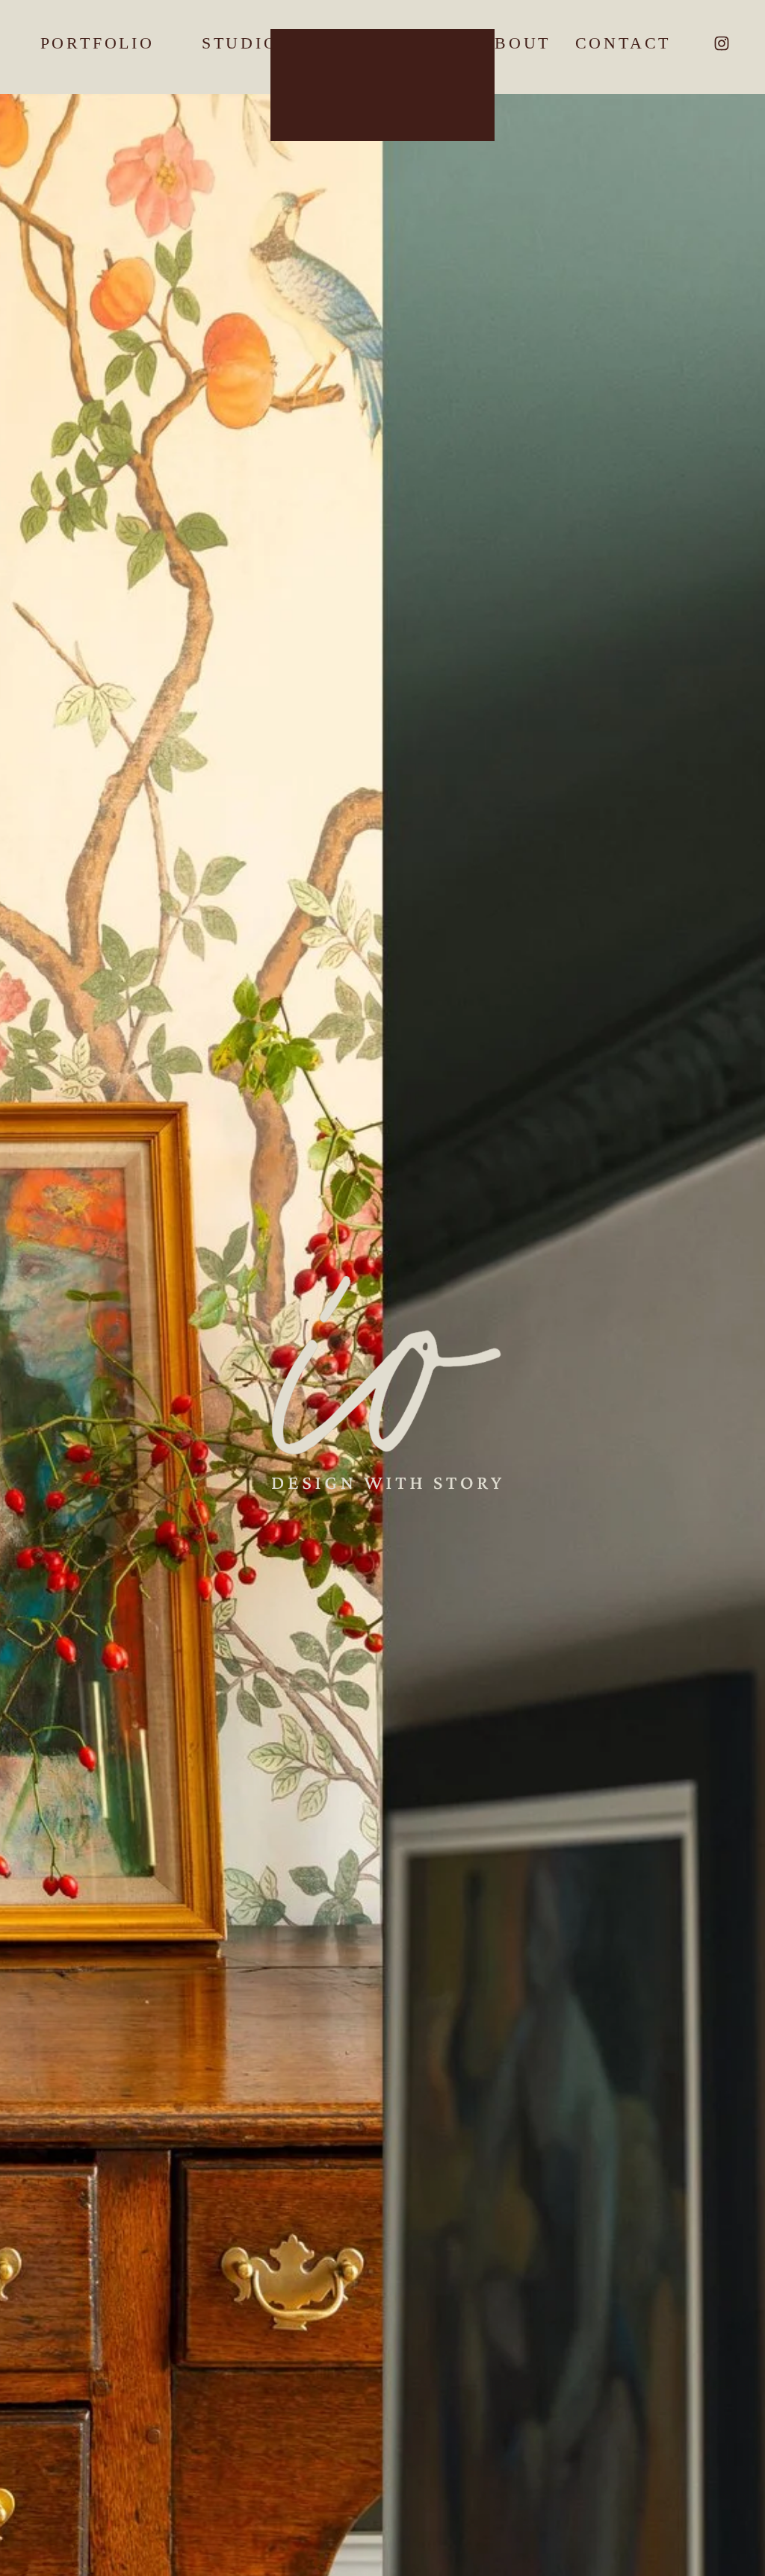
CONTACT (623, 43)
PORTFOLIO (97, 43)
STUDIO (240, 43)
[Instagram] (722, 43)
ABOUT (515, 43)
